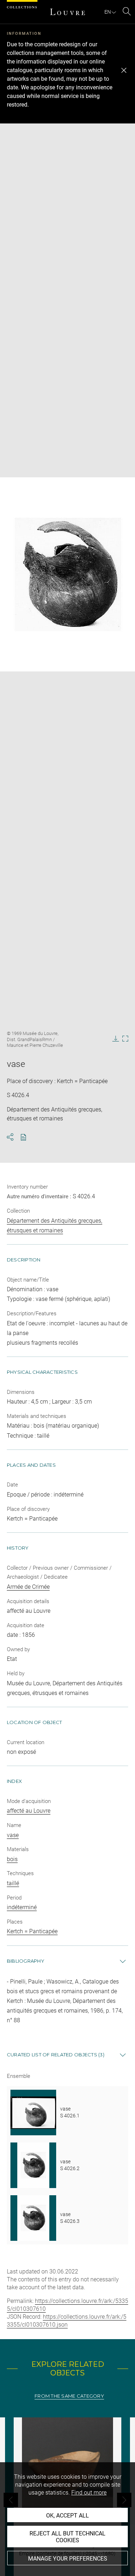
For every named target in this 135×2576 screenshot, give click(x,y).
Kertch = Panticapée (32, 1931)
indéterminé (22, 1907)
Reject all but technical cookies (67, 2537)
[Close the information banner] (124, 70)
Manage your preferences (68, 2559)
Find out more (89, 2493)
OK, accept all (67, 2516)
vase (13, 1835)
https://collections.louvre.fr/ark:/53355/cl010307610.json (67, 2321)
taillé (13, 1883)
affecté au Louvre (29, 1811)
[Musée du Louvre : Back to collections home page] (68, 12)
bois (12, 1859)
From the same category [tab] (69, 2396)
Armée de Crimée (28, 1587)
